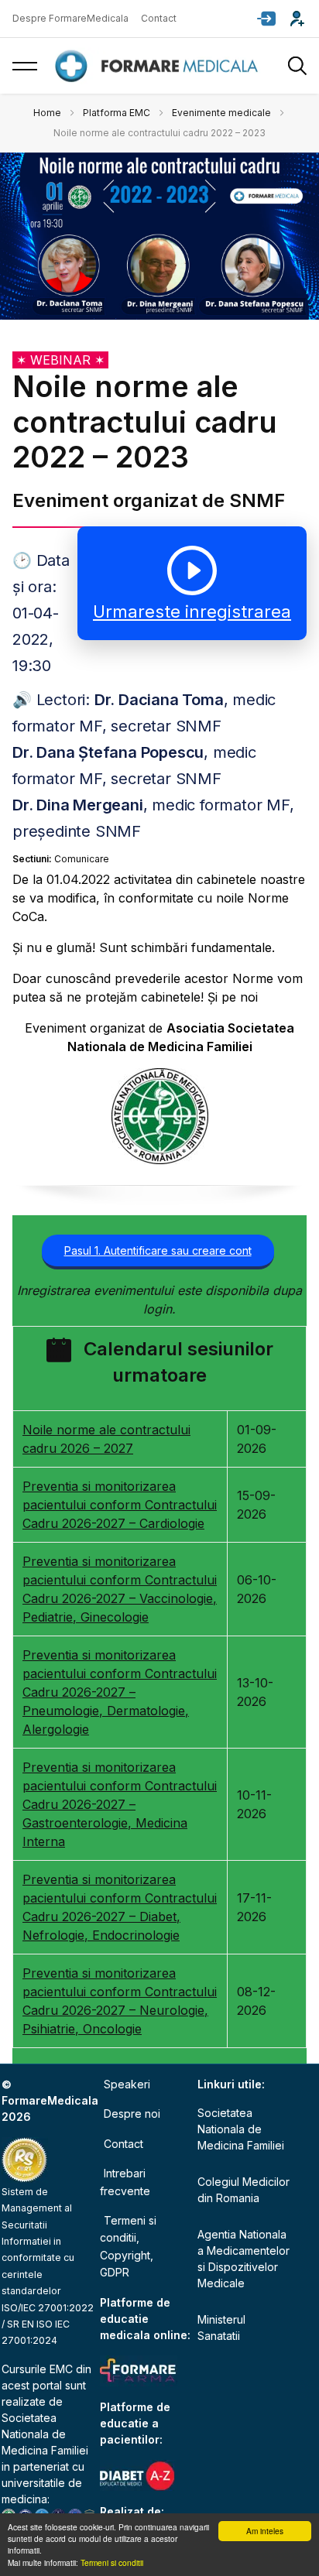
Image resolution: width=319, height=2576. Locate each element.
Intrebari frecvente (125, 2182)
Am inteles (265, 2531)
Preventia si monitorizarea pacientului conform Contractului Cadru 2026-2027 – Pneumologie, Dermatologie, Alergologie (120, 1692)
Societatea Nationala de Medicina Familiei (45, 2434)
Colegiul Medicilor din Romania (244, 2190)
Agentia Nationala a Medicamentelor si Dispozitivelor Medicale (244, 2259)
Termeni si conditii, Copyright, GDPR (128, 2246)
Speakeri (127, 2084)
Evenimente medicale (221, 113)
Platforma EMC (117, 113)
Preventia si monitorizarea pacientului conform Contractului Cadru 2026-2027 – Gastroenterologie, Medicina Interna (120, 1804)
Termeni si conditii (112, 2562)
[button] (266, 19)
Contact (159, 18)
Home (47, 113)
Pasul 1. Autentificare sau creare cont (158, 1250)
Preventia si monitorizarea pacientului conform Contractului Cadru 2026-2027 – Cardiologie (120, 1505)
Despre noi (132, 2114)
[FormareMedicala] (159, 66)
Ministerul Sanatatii (221, 2328)
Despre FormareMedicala (70, 18)
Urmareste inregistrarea (192, 611)
